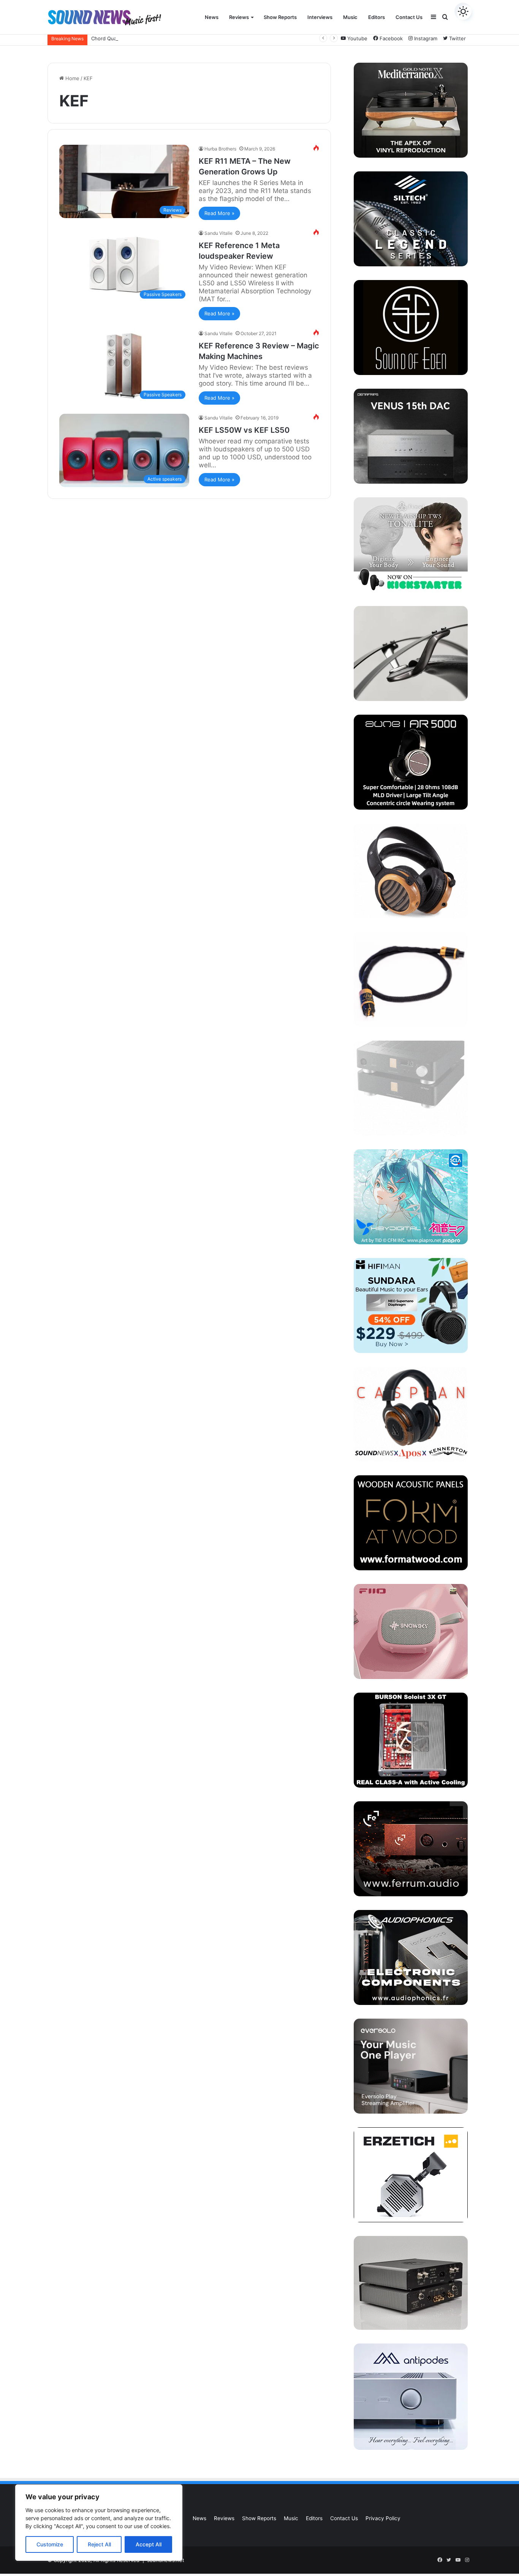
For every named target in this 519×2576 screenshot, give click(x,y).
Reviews (239, 17)
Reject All (99, 2544)
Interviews (320, 17)
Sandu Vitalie (218, 233)
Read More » (219, 213)
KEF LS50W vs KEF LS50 (244, 430)
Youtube (357, 38)
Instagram (425, 38)
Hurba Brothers (220, 149)
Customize (50, 2544)
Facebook (390, 38)
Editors (377, 17)
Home (72, 78)
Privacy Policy (383, 2518)
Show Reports (280, 17)
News (212, 17)
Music (350, 17)
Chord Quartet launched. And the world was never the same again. (171, 38)
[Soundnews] (104, 17)
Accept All (149, 2544)
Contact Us (409, 17)
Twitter (457, 38)
